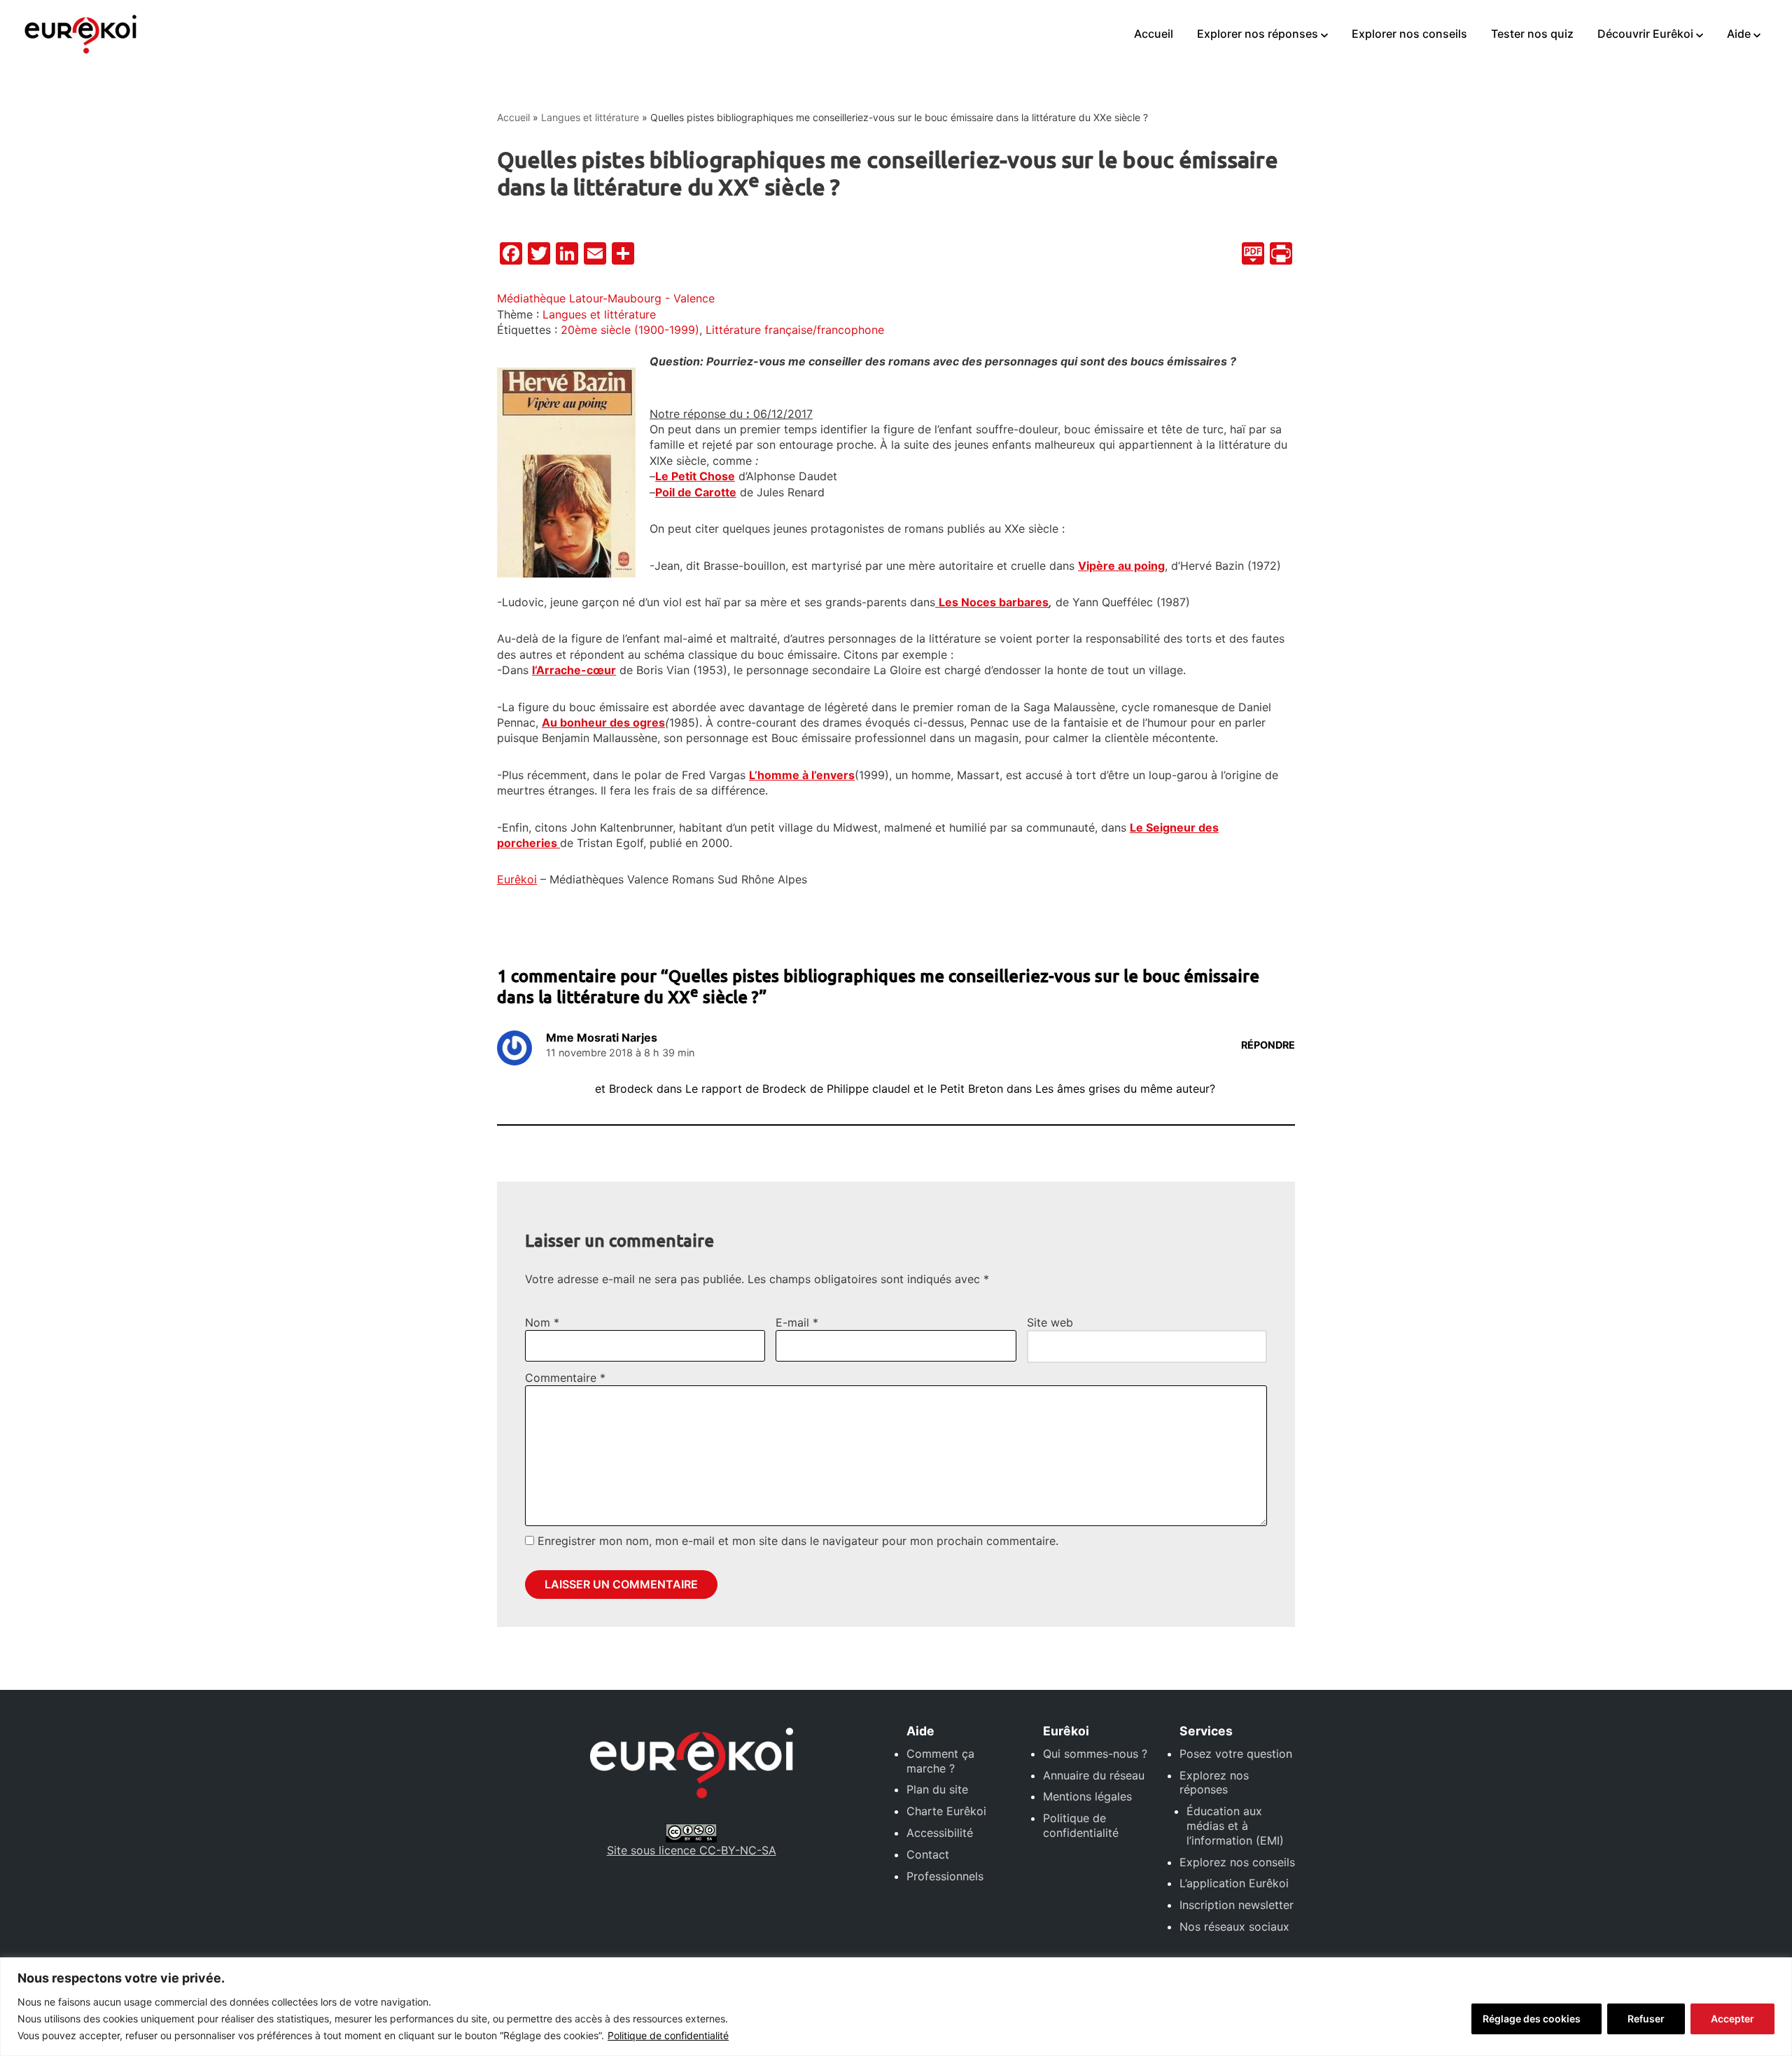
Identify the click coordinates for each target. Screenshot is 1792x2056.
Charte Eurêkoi (946, 1811)
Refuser (1646, 2019)
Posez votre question (1236, 1754)
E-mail (797, 1322)
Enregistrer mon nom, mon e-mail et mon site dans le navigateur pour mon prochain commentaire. (798, 1541)
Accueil (1154, 34)
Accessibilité (940, 1833)
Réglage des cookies (1532, 2019)
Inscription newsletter (1237, 1905)
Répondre (1268, 1045)
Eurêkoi (517, 879)
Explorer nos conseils (1409, 34)
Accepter (1732, 2019)
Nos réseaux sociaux (1234, 1926)
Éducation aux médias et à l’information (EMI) (1235, 1826)
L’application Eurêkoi (1234, 1883)
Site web (1050, 1322)
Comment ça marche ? (940, 1761)
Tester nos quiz (1532, 34)
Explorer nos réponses (1258, 34)
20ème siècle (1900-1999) (630, 330)
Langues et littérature (590, 117)
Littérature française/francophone (795, 330)
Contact (928, 1854)
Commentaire (565, 1378)
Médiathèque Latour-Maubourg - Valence (606, 298)
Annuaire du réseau (1094, 1775)
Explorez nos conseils (1237, 1862)
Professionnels (945, 1876)
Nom (542, 1322)
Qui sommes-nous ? (1095, 1754)
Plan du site (937, 1789)
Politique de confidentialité (668, 2035)
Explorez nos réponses (1214, 1783)
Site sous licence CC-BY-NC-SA (692, 1850)
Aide (1739, 34)
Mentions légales (1087, 1796)
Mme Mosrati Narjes (602, 1037)
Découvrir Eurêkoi (1645, 34)
